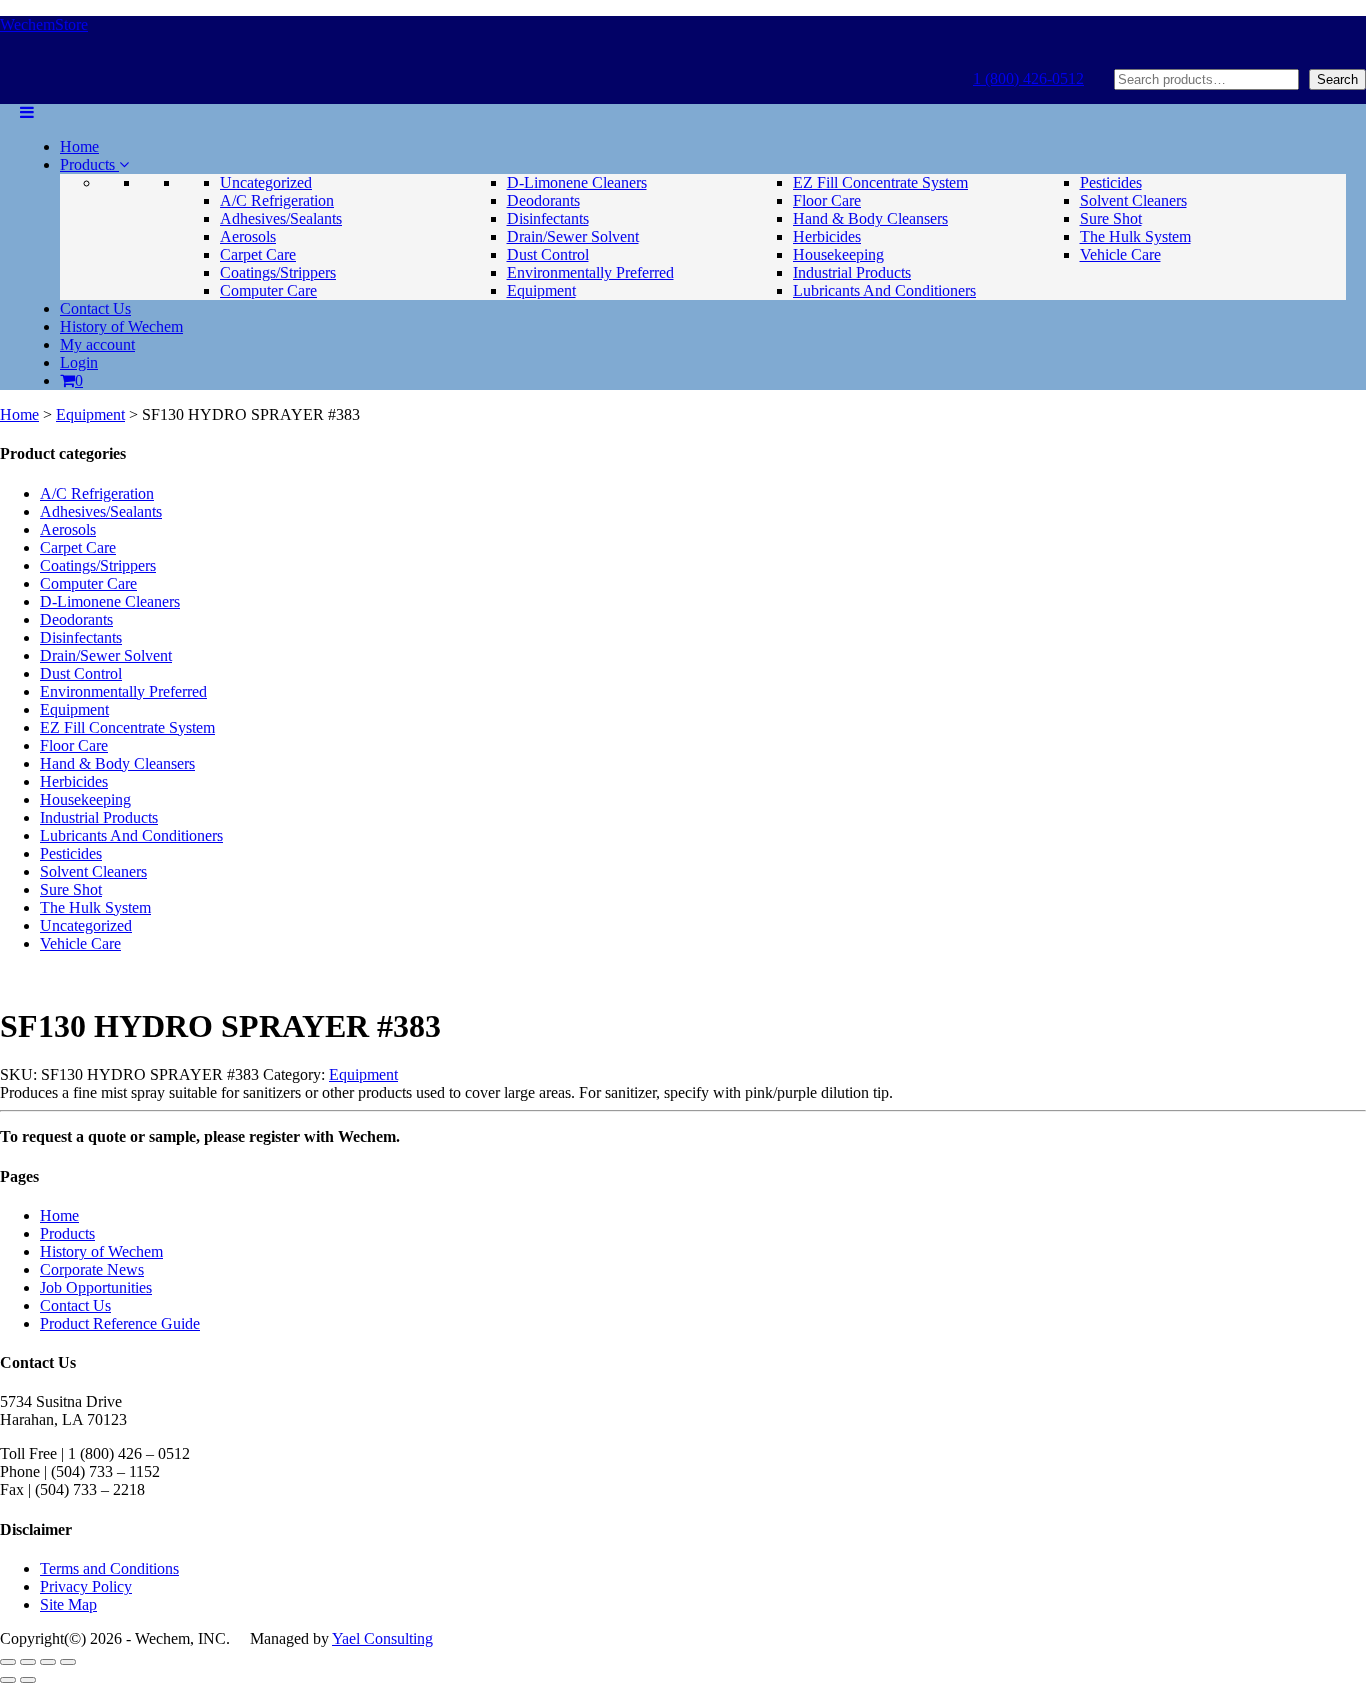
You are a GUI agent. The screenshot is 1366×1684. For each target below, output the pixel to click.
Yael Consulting (382, 1638)
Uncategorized (266, 182)
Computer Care (268, 290)
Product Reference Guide (120, 1323)
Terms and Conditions (109, 1568)
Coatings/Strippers (278, 272)
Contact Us (95, 308)
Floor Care (827, 200)
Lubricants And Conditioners (884, 290)
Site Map (68, 1604)
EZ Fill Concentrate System (880, 182)
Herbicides (827, 236)
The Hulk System (1135, 236)
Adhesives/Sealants (281, 218)
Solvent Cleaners (1133, 200)
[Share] (48, 1662)
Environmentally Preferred (590, 272)
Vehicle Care (1120, 254)
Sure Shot (1111, 218)
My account (97, 344)
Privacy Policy (86, 1586)
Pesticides (1111, 182)
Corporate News (92, 1269)
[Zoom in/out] (8, 1662)
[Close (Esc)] (68, 1662)
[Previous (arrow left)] (8, 1680)
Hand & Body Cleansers (870, 218)
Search (1337, 79)
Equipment (541, 290)
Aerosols (248, 236)
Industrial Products (852, 272)
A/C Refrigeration (277, 200)
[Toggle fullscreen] (28, 1662)
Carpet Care (258, 254)
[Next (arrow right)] (28, 1680)
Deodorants (543, 200)
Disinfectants (548, 218)
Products (89, 164)
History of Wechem (121, 326)
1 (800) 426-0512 (1028, 78)
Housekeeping (838, 254)
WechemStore (44, 24)
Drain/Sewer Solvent (573, 236)
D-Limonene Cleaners (577, 182)
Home (79, 146)
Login (79, 362)
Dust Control (548, 254)
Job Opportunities (96, 1287)
